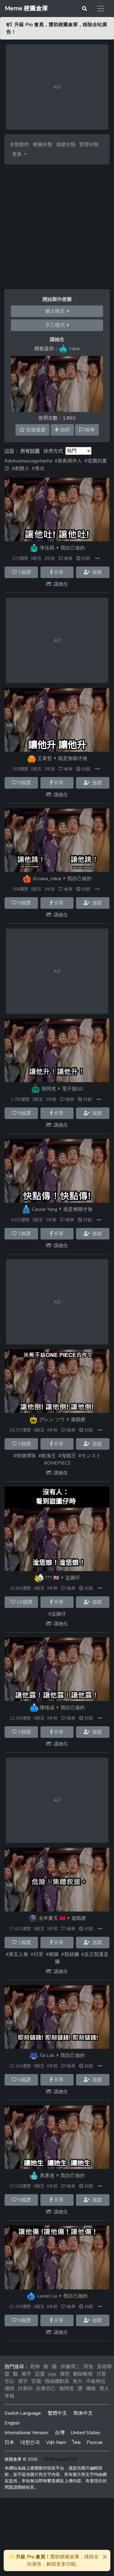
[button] (97, 558)
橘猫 (91, 2389)
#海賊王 (67, 1456)
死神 (35, 2367)
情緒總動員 (57, 2381)
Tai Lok (47, 2055)
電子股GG (73, 1089)
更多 (18, 154)
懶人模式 (56, 311)
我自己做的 (73, 548)
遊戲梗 (78, 1420)
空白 (9, 2381)
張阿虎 (49, 1089)
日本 (9, 2442)
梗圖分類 (43, 145)
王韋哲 (45, 758)
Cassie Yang (45, 1209)
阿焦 (88, 2367)
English (12, 2423)
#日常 (37, 1954)
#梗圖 (52, 1954)
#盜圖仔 (57, 1614)
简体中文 (83, 2413)
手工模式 (56, 325)
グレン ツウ (52, 1420)
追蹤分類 (66, 145)
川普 (101, 2374)
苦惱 (36, 2381)
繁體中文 (57, 2413)
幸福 (9, 2396)
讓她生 (61, 584)
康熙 (65, 2374)
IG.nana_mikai (47, 879)
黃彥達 (47, 2176)
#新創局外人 (68, 461)
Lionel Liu (47, 2296)
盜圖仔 (73, 1578)
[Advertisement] (57, 224)
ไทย (76, 2442)
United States (85, 2433)
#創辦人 (21, 469)
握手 (26, 2374)
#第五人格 (17, 1954)
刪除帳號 (83, 2374)
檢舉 (68, 558)
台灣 (60, 2433)
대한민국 (30, 2442)
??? (48, 1578)
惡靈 (40, 2374)
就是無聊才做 (73, 758)
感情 (9, 2389)
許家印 (25, 2389)
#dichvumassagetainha (28, 461)
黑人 (104, 2389)
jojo (52, 2374)
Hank (74, 349)
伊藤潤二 (70, 2367)
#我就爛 (70, 1954)
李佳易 (47, 548)
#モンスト (90, 1456)
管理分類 (89, 145)
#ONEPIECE (58, 1463)
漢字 (23, 2381)
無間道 (67, 2389)
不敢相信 (96, 2381)
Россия (95, 2442)
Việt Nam (56, 2442)
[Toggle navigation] (101, 9)
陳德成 (47, 1708)
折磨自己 (46, 2389)
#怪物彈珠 (25, 1456)
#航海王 (47, 1456)
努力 (78, 2381)
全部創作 (19, 145)
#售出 (38, 469)
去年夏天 (48, 1918)
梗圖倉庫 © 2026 (21, 2459)
